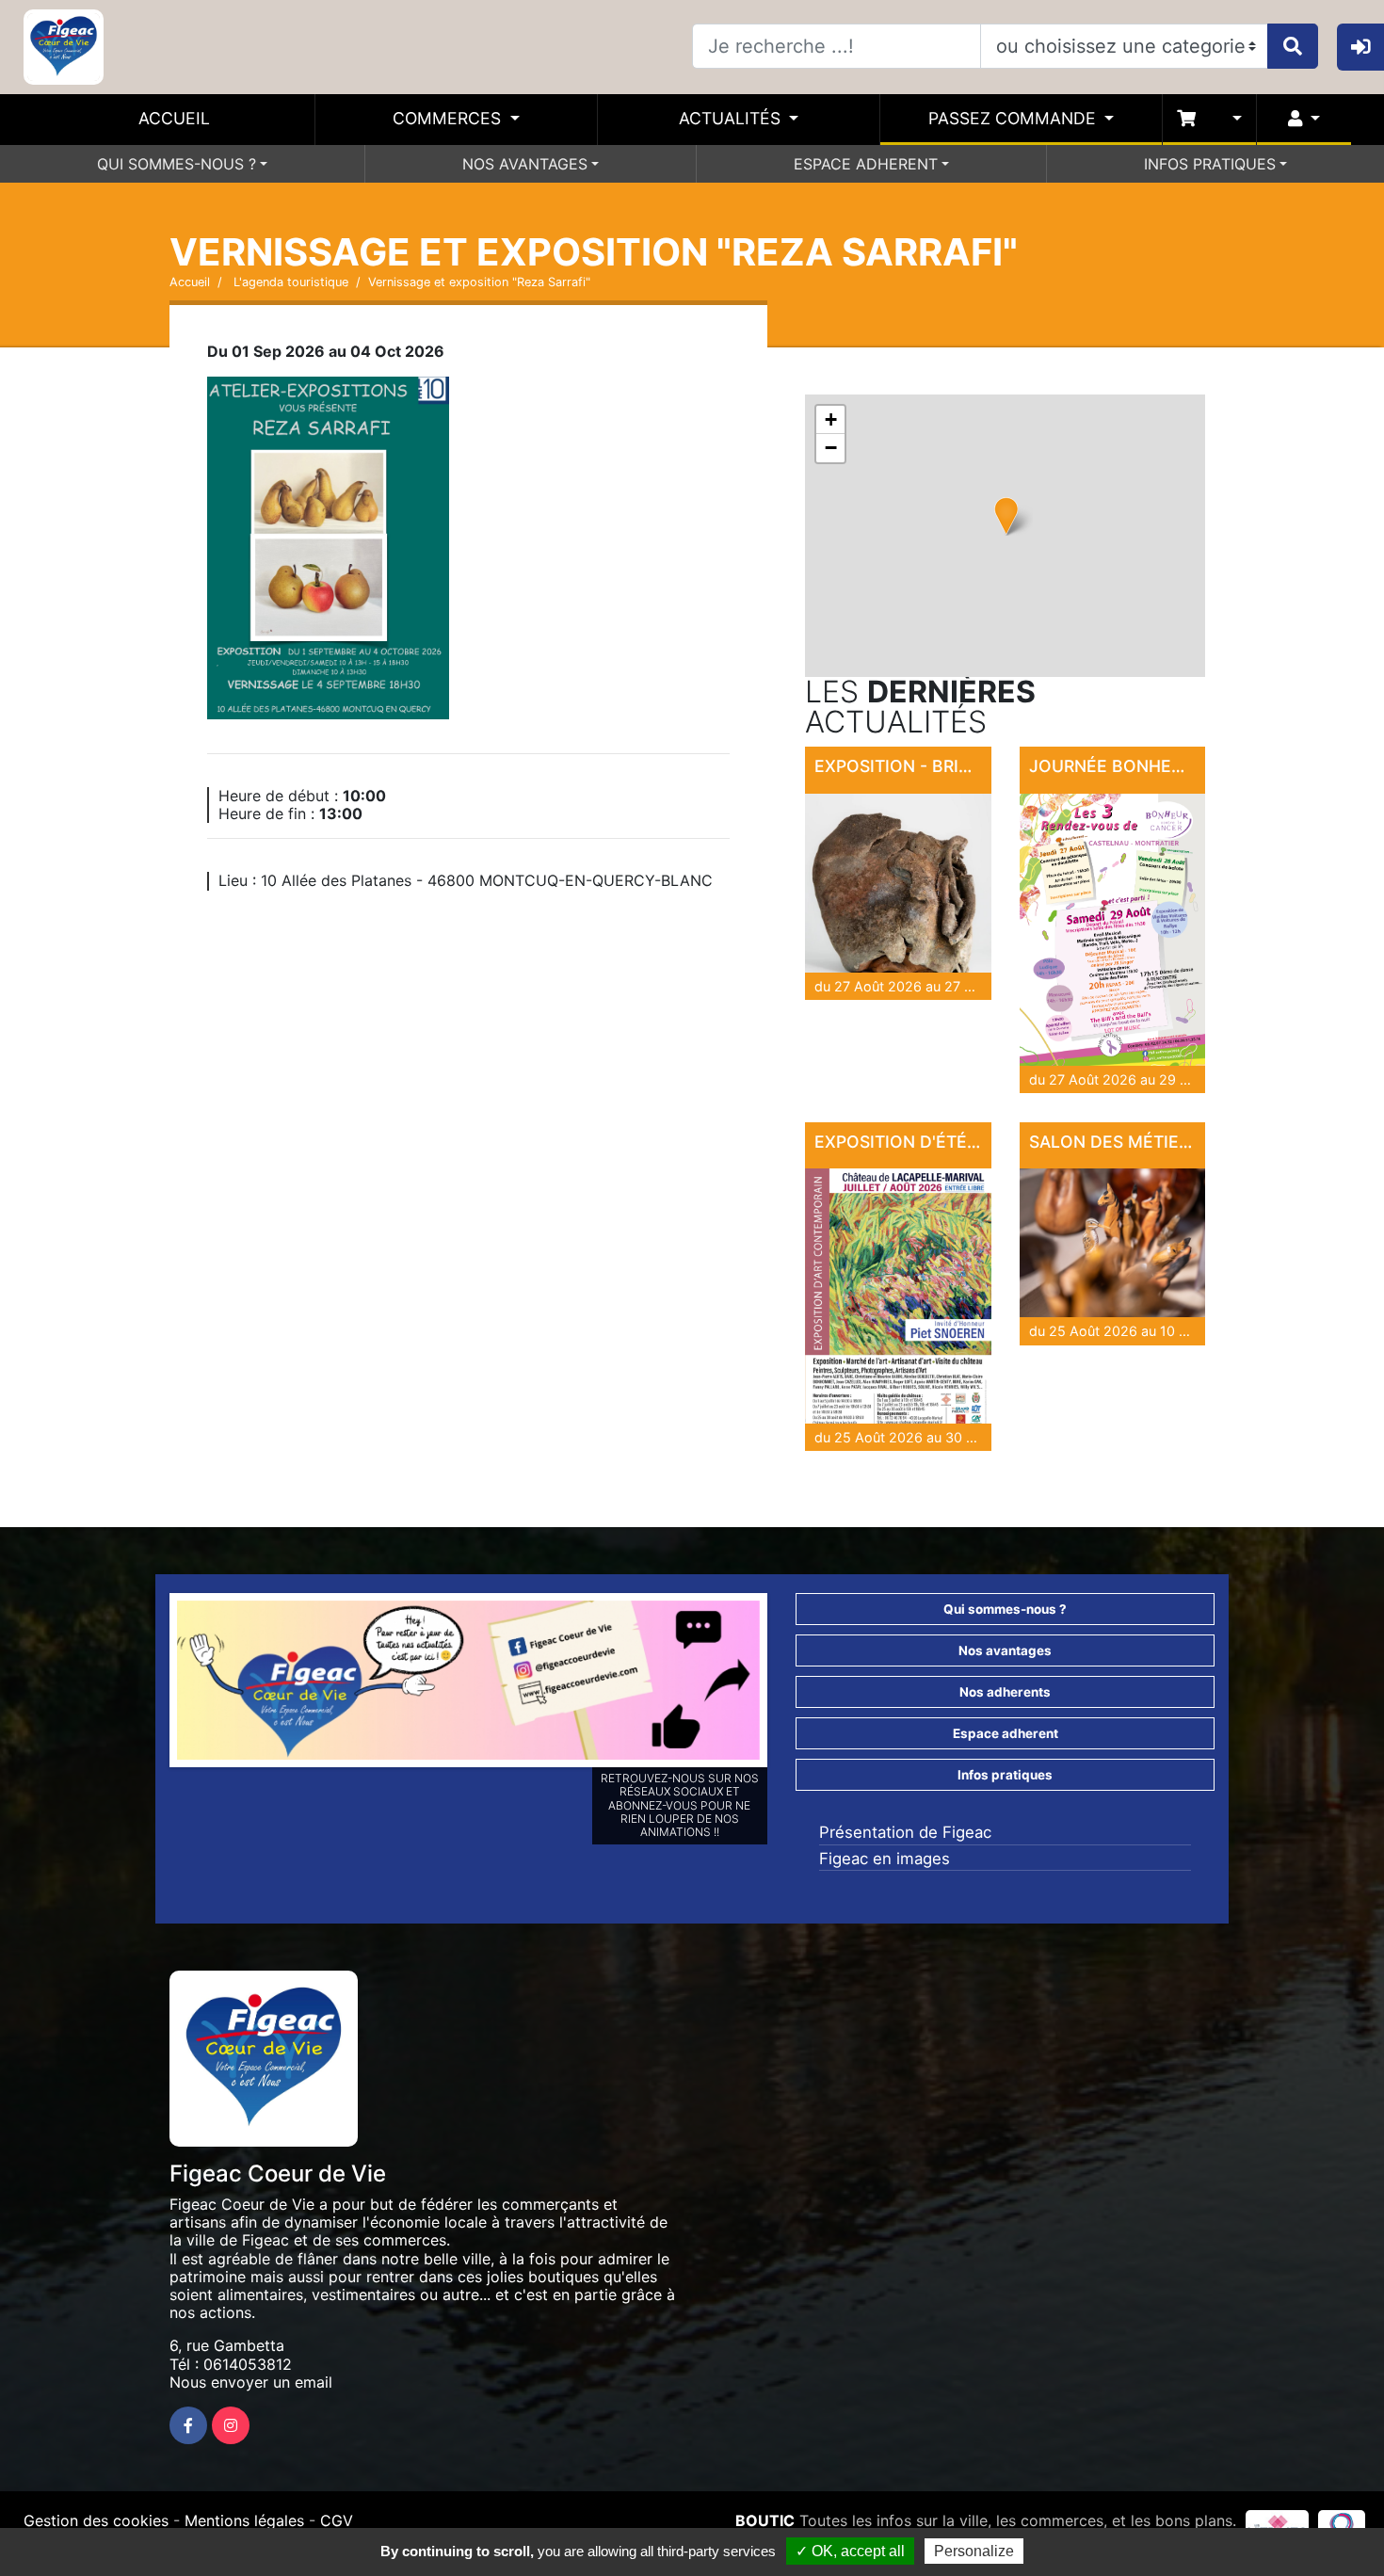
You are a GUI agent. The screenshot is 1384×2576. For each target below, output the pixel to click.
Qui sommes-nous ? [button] (1005, 1609)
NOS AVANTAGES (525, 164)
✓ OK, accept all (850, 2551)
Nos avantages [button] (1005, 1650)
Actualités (732, 118)
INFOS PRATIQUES (1210, 164)
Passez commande (1014, 118)
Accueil (174, 118)
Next (788, 1684)
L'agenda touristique (289, 282)
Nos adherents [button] (1005, 1692)
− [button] (831, 448)
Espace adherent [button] (1006, 1733)
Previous (149, 1684)
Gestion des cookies (96, 2520)
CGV (337, 2520)
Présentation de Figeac (905, 1832)
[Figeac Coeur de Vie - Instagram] (231, 2425)
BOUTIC (765, 2520)
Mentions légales (244, 2520)
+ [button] (831, 419)
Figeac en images (885, 1859)
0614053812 (248, 2364)
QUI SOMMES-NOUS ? (177, 164)
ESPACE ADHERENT (866, 164)
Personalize (974, 2551)
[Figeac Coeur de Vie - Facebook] (188, 2425)
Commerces (449, 118)
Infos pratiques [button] (1005, 1775)
